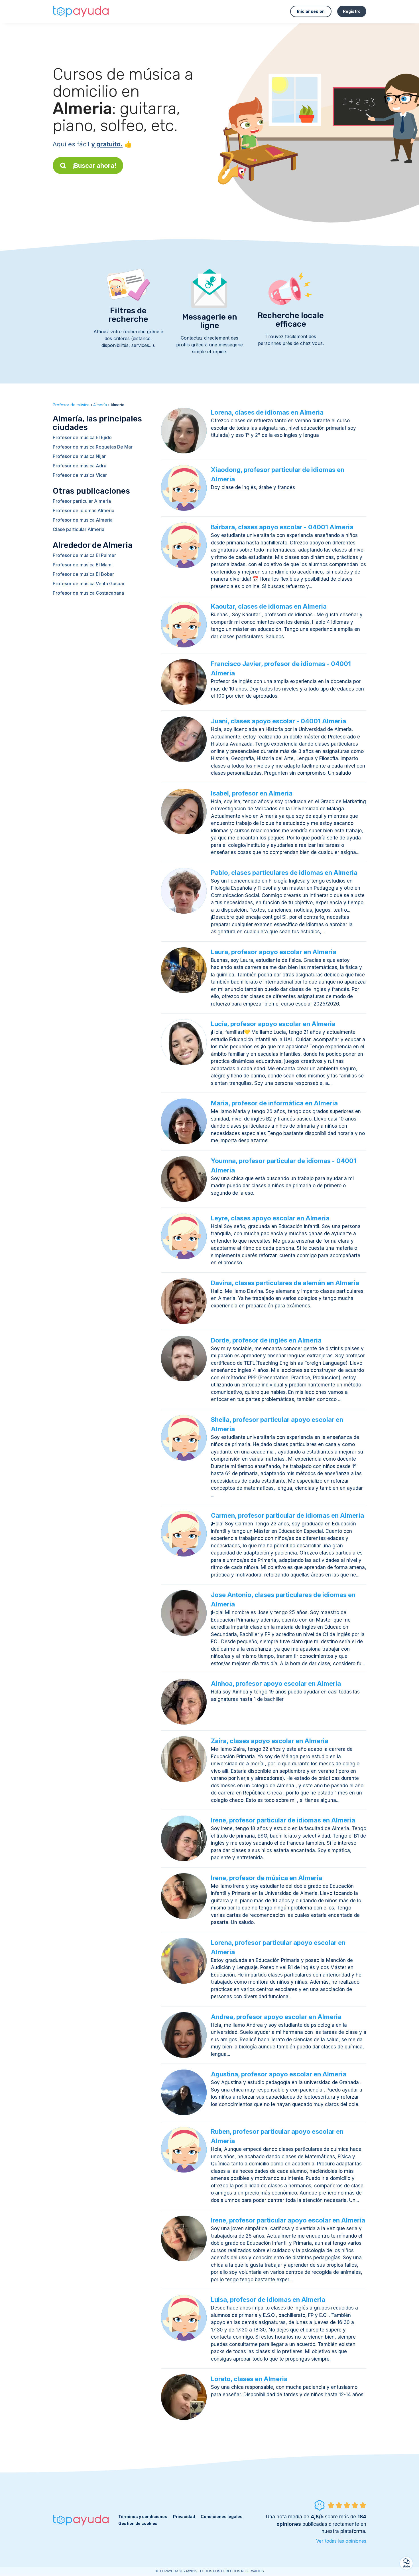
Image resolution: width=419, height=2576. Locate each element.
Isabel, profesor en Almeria (252, 793)
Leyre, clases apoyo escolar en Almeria (270, 1218)
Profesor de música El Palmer (84, 555)
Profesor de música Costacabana (88, 593)
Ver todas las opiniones (341, 2541)
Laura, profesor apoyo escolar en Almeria (274, 952)
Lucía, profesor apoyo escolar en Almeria (273, 1024)
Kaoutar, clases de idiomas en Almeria (269, 606)
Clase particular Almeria (79, 529)
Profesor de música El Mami (83, 565)
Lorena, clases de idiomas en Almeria (267, 412)
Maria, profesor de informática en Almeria (274, 1103)
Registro (352, 11)
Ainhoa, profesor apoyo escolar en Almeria (276, 1683)
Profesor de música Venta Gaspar (89, 584)
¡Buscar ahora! (94, 165)
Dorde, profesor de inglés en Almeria (266, 1340)
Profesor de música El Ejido (82, 437)
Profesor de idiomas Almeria (84, 510)
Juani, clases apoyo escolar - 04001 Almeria (278, 721)
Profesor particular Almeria (82, 501)
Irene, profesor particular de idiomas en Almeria (283, 1820)
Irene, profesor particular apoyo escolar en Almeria (288, 2220)
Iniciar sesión (311, 11)
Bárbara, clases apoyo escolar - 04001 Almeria (282, 527)
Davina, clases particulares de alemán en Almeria (285, 1283)
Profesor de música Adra (80, 466)
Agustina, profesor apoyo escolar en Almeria (279, 2074)
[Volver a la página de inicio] (81, 11)
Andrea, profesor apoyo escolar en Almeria (276, 2017)
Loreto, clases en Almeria (249, 2379)
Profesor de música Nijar (79, 456)
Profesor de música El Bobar (83, 574)
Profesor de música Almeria (83, 520)
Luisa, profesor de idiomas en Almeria (268, 2300)
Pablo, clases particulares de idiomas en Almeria (284, 873)
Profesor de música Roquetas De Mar (93, 447)
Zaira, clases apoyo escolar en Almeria (270, 1741)
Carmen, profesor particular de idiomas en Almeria (287, 1515)
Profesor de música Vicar (80, 475)
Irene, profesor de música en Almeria (267, 1878)
